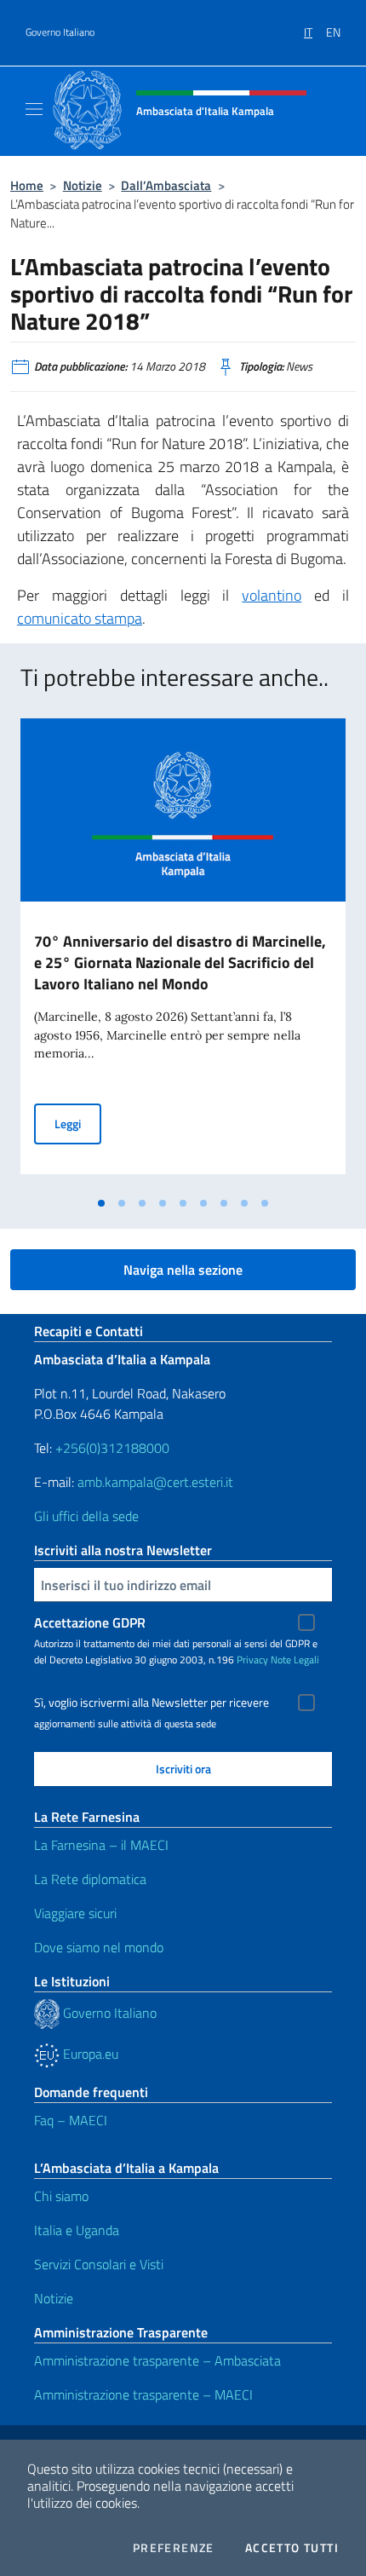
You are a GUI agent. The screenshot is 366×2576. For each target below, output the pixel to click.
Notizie (83, 185)
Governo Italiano (60, 32)
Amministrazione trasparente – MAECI (143, 2394)
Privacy (252, 1660)
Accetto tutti (292, 2548)
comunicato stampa (80, 618)
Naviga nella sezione (183, 1270)
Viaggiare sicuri (75, 1913)
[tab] (101, 1203)
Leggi (78, 1123)
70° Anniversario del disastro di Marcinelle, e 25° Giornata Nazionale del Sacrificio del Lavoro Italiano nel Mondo (180, 962)
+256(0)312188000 (112, 1448)
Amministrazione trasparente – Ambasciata (157, 2360)
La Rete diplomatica (90, 1879)
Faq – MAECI (71, 2120)
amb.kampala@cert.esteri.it (155, 1482)
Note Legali (295, 1660)
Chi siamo (61, 2196)
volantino (272, 595)
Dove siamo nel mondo (99, 1947)
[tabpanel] (183, 954)
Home (27, 185)
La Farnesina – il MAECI (101, 1845)
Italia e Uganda (77, 2230)
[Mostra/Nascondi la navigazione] (34, 109)
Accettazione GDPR (90, 1622)
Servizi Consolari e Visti (99, 2264)
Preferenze (174, 2548)
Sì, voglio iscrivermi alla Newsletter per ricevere (152, 1703)
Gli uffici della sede (86, 1516)
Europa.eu (89, 2054)
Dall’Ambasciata (166, 185)
